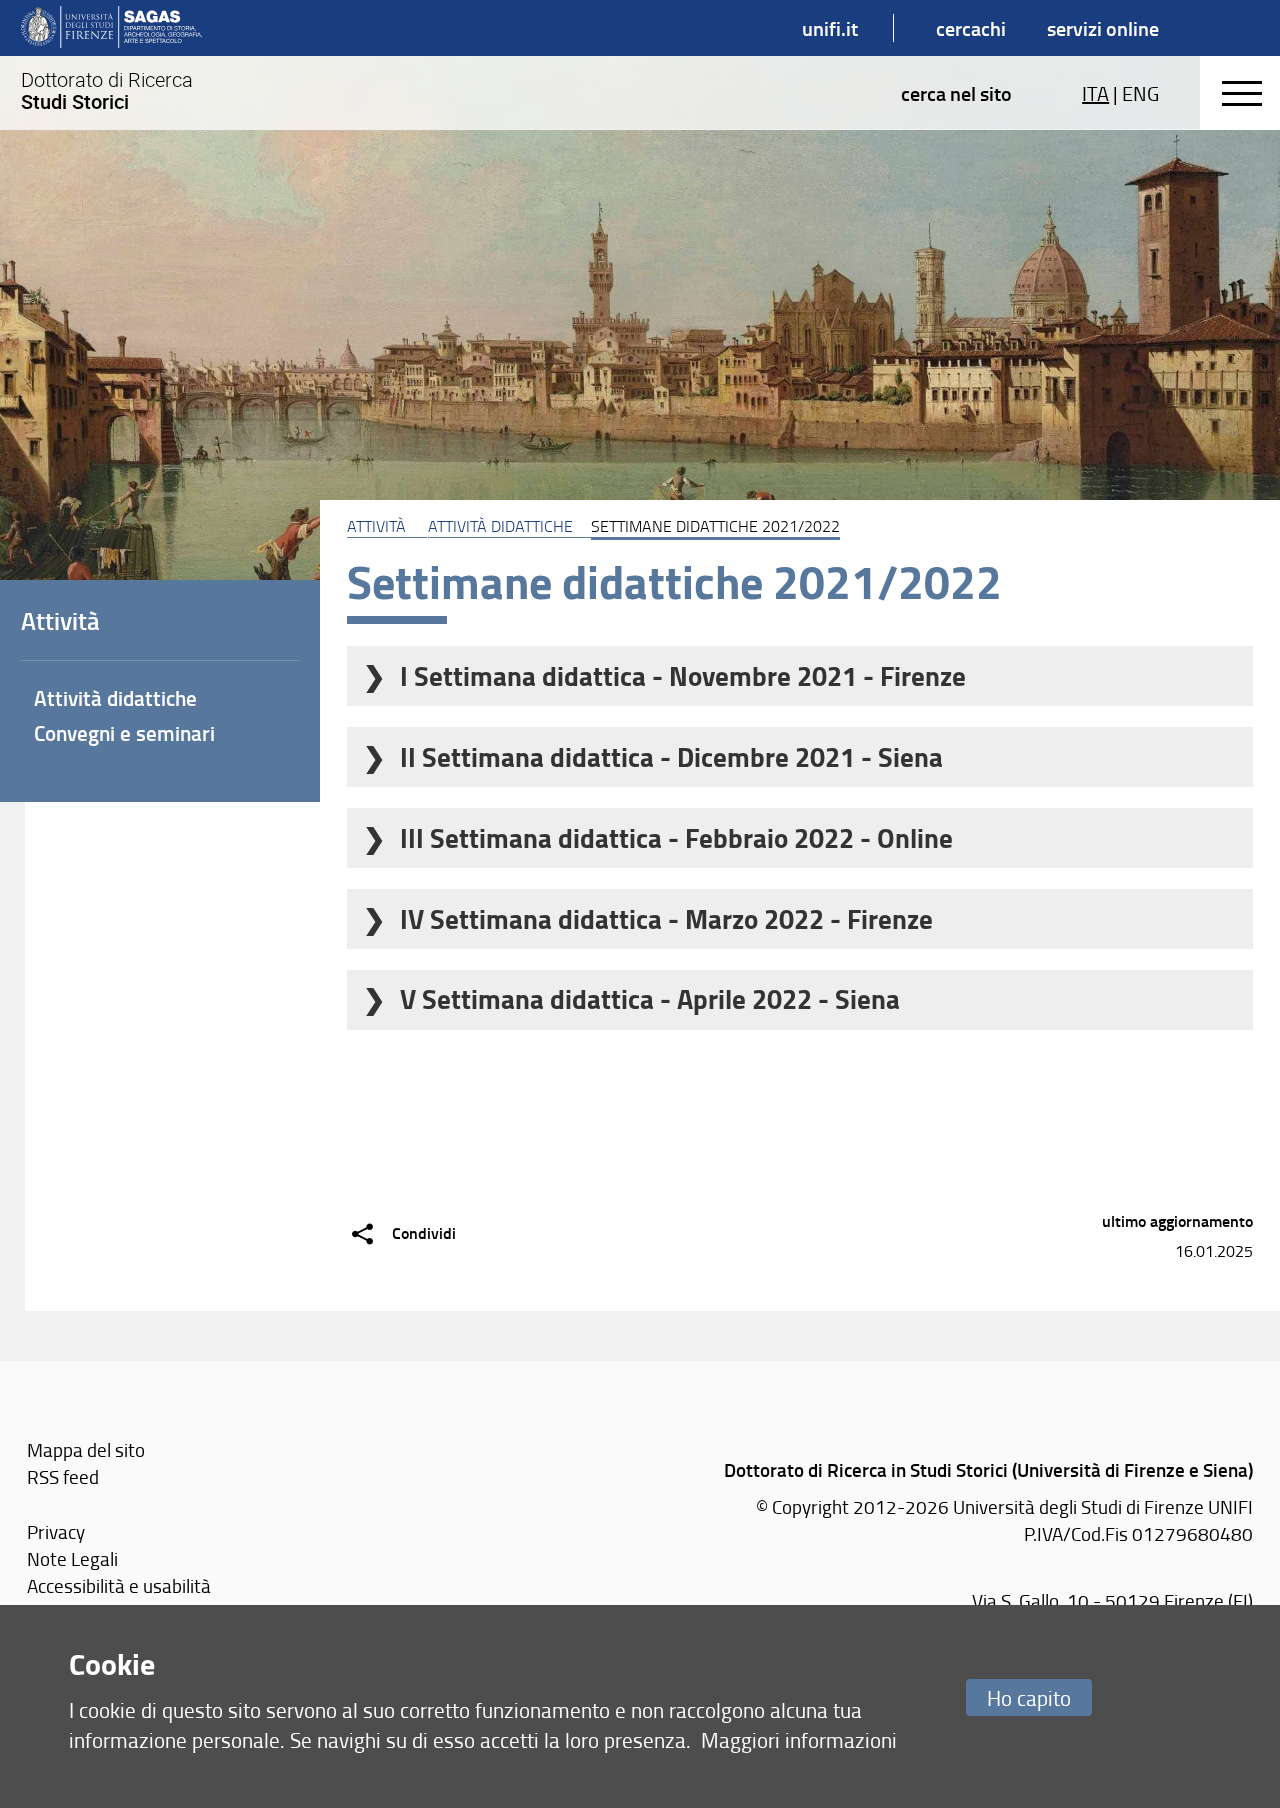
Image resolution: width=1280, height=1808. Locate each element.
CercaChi (971, 28)
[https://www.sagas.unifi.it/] (111, 28)
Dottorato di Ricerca (107, 91)
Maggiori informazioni (799, 1739)
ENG (1140, 93)
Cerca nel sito (956, 93)
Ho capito (1029, 1697)
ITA (1095, 93)
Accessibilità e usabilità (119, 1585)
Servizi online (1103, 28)
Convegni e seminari (124, 733)
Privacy (56, 1531)
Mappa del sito (86, 1449)
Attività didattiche (500, 526)
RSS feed (63, 1476)
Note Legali (72, 1558)
